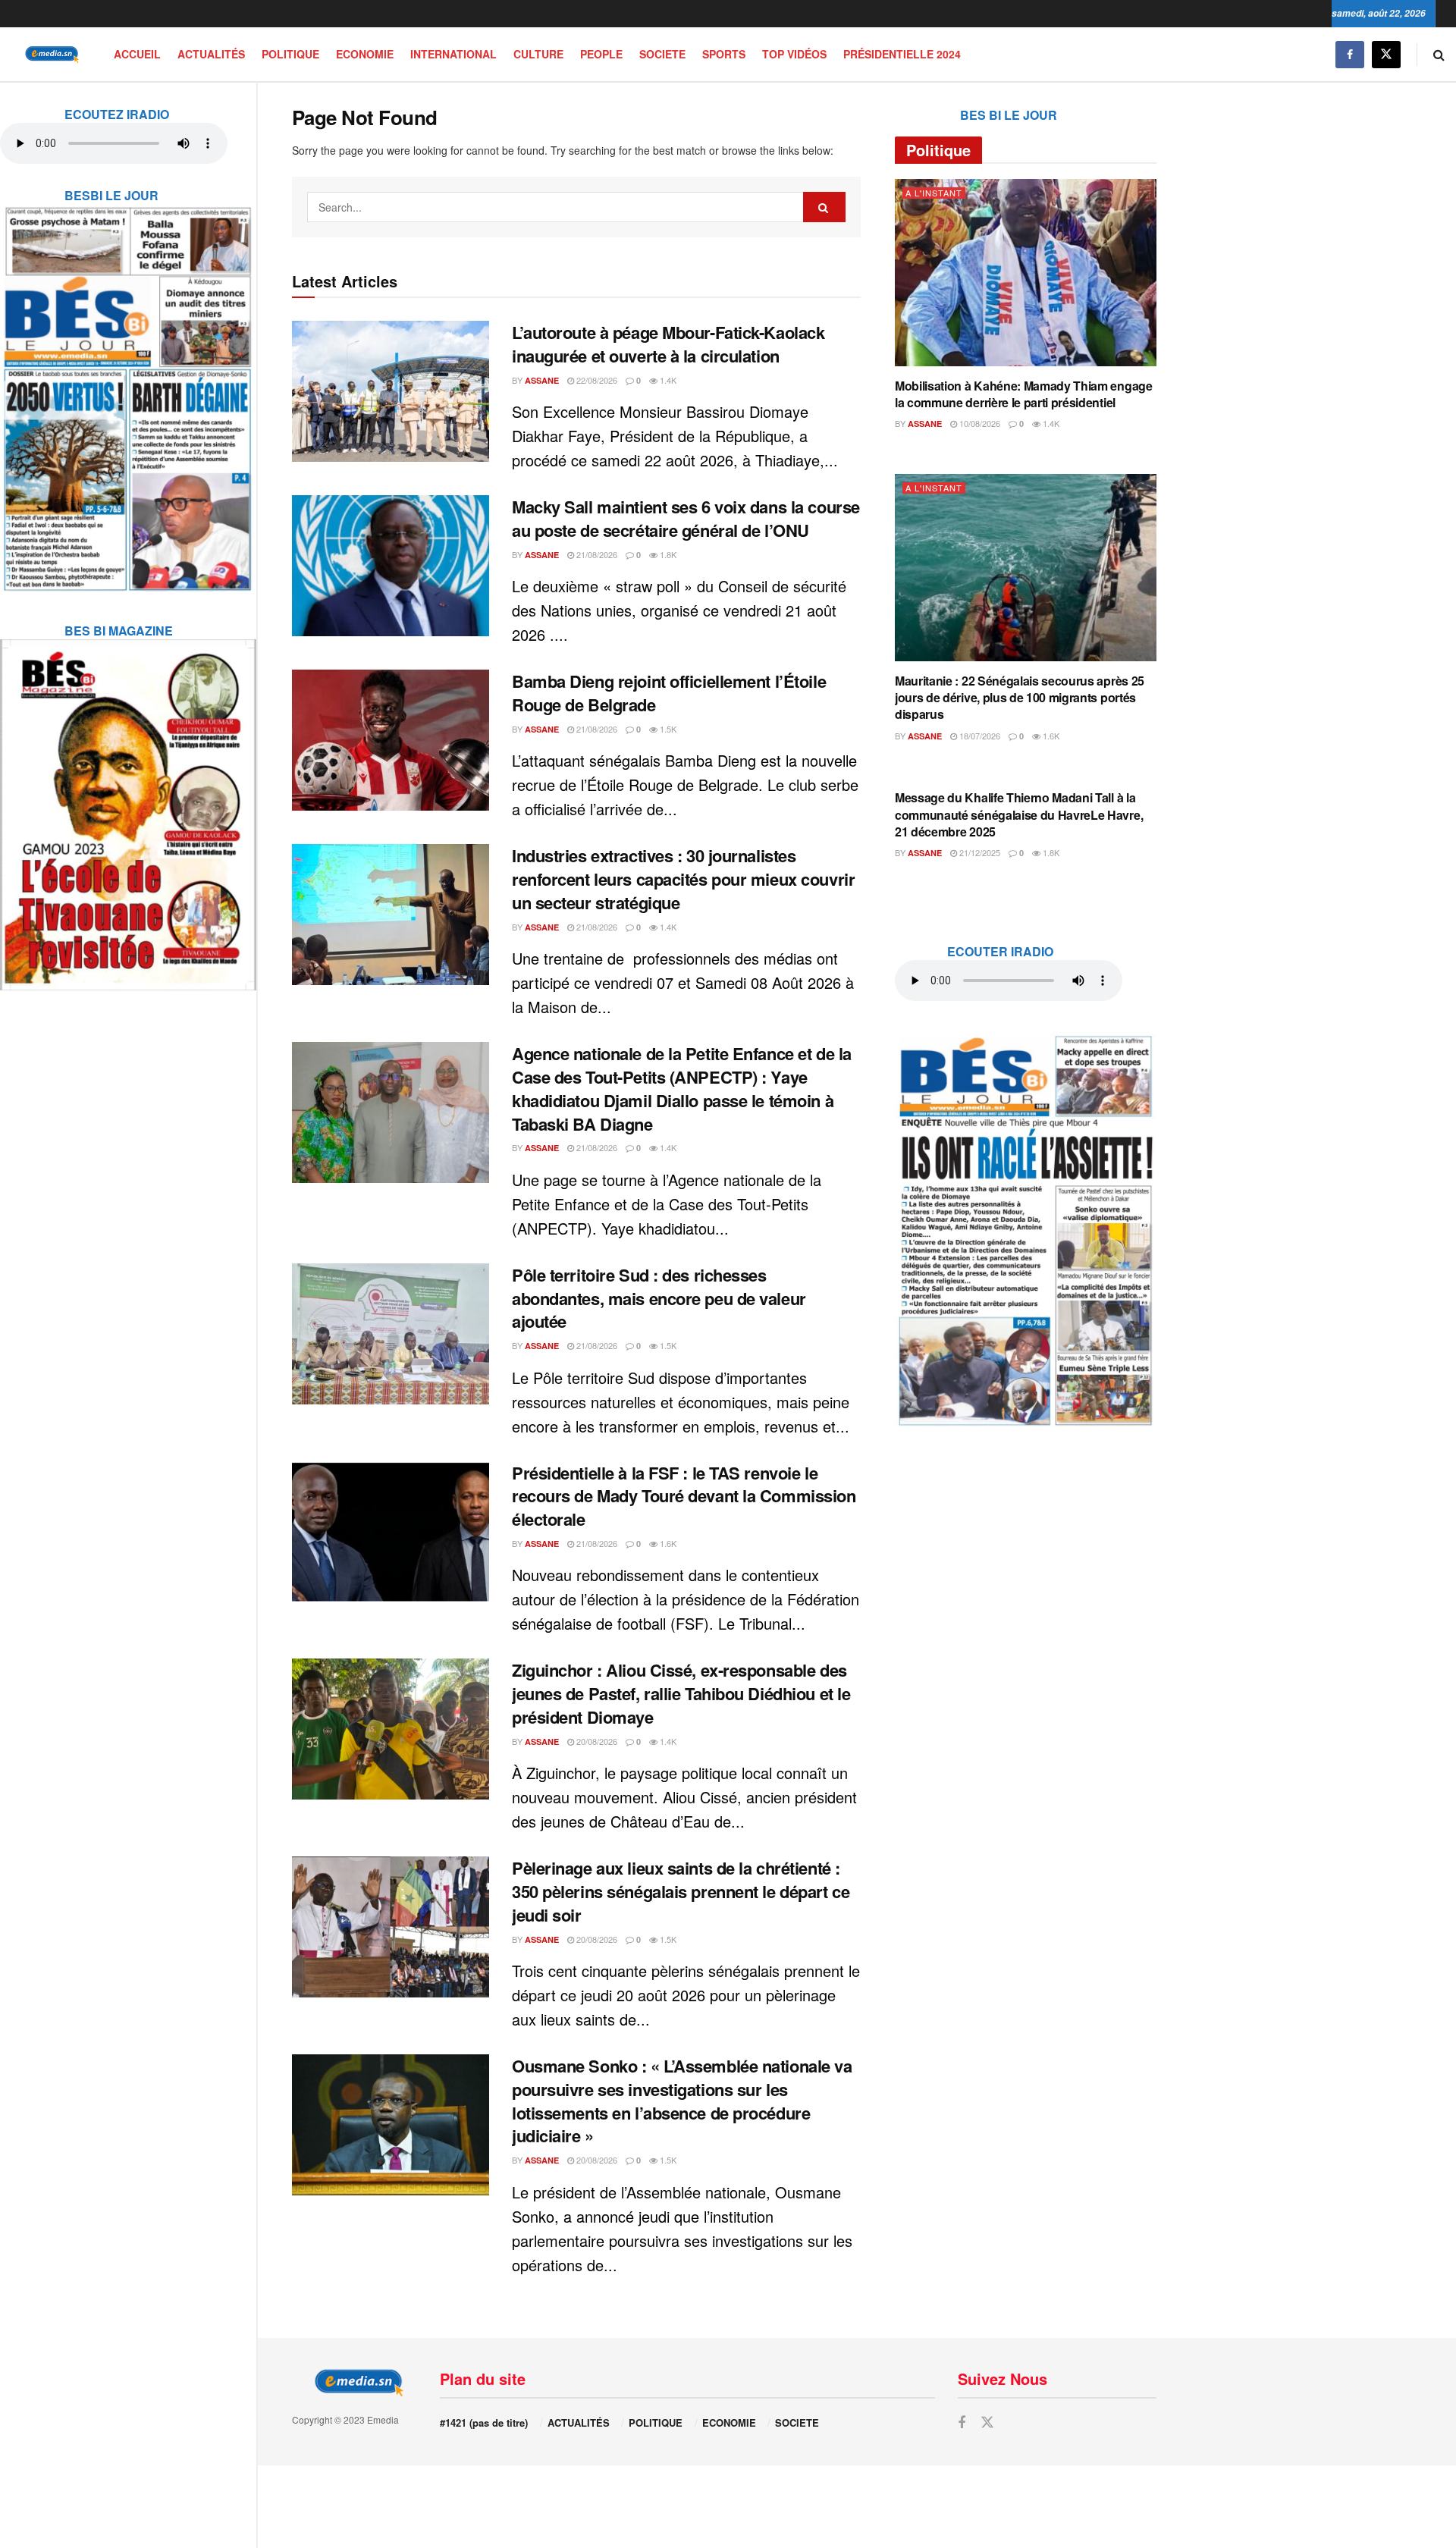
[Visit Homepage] (49, 54)
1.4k (667, 380)
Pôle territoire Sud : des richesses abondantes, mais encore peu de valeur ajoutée (659, 1298)
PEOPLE (601, 54)
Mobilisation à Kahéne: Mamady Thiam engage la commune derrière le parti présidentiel (1024, 394)
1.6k (667, 1543)
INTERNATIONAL (453, 54)
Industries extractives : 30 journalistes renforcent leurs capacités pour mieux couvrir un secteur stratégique (683, 879)
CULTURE (538, 54)
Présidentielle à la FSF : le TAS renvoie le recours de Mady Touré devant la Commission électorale (684, 1496)
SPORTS (724, 54)
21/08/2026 (596, 554)
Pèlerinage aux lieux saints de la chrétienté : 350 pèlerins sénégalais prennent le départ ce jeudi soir (681, 1891)
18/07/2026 (979, 736)
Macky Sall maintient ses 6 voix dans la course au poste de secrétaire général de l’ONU (686, 518)
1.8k (667, 554)
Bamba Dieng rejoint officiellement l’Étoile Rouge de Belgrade (669, 693)
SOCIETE (662, 54)
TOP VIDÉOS (794, 54)
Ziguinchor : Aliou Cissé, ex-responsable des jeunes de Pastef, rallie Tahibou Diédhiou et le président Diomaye (681, 1693)
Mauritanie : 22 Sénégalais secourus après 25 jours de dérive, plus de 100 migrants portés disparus (1020, 698)
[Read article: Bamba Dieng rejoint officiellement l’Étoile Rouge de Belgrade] (391, 740)
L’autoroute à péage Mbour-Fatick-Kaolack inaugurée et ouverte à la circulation (668, 344)
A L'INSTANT (934, 193)
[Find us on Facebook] (1350, 54)
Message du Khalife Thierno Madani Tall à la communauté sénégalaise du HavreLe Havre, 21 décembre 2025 (1019, 814)
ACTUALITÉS (211, 54)
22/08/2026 (596, 380)
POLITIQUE (290, 54)
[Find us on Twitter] (1386, 54)
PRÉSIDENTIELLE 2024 (902, 54)
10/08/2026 (979, 423)
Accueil (137, 54)
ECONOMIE (365, 54)
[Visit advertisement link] (128, 389)
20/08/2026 (596, 1741)
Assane (542, 380)
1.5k (667, 729)
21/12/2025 (979, 852)
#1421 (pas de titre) (484, 2422)
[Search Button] (1439, 54)
